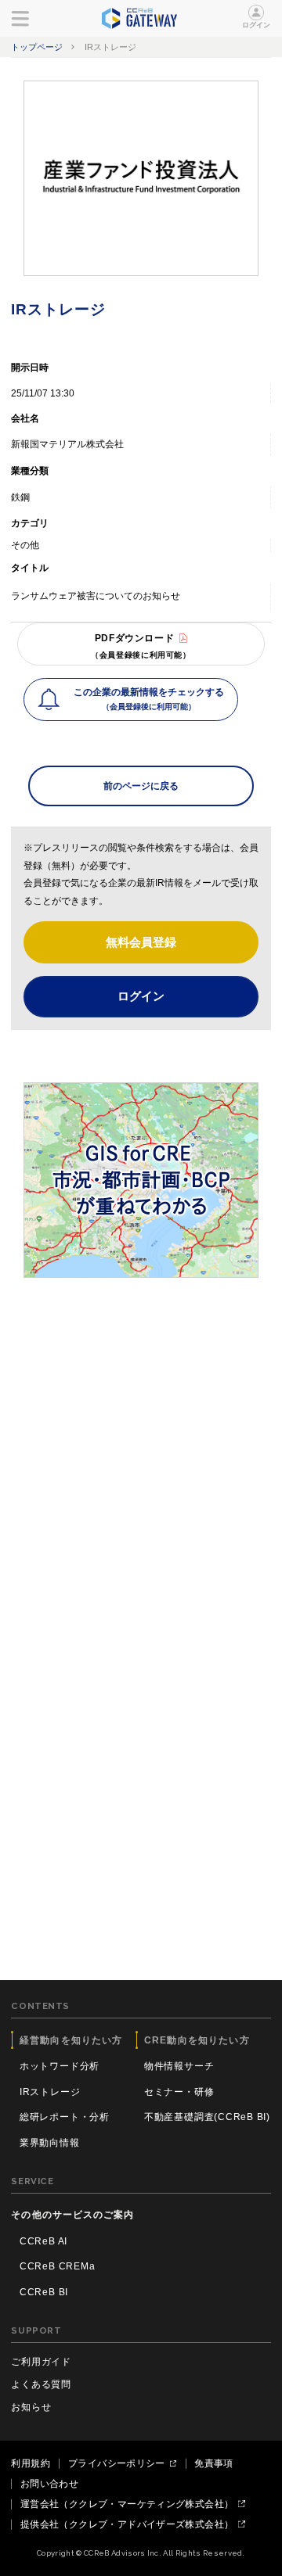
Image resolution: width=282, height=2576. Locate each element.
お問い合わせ (49, 2484)
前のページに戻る (141, 786)
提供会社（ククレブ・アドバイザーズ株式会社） (127, 2524)
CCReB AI (43, 2241)
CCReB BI (44, 2292)
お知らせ (31, 2407)
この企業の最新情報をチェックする (149, 699)
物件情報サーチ (179, 2066)
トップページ (37, 47)
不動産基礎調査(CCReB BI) (207, 2117)
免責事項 (214, 2463)
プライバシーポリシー (117, 2463)
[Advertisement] (141, 1441)
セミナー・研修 (179, 2092)
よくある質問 (41, 2384)
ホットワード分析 (60, 2066)
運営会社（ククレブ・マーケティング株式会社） (127, 2504)
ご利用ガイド (41, 2362)
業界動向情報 (50, 2143)
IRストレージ (50, 2092)
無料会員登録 (141, 942)
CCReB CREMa (57, 2266)
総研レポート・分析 (65, 2117)
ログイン (257, 25)
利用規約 (31, 2463)
